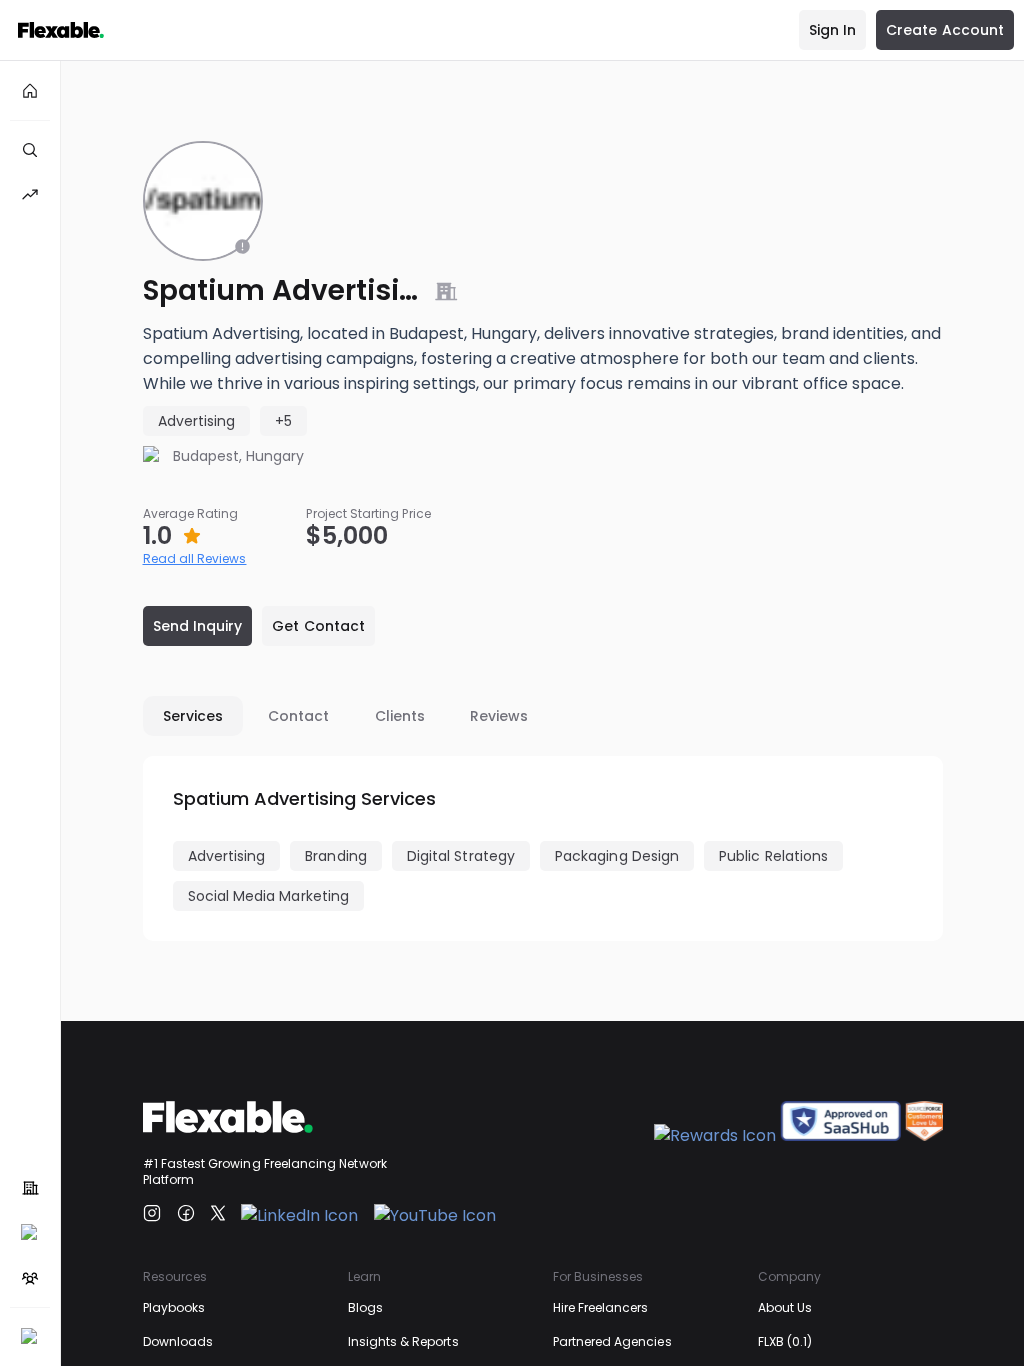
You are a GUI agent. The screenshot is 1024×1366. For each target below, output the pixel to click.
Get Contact (318, 626)
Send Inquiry (198, 626)
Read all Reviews (195, 558)
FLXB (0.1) (785, 1341)
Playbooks (174, 1307)
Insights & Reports (403, 1341)
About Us (785, 1307)
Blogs (365, 1307)
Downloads (178, 1341)
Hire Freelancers (601, 1307)
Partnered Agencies (612, 1341)
